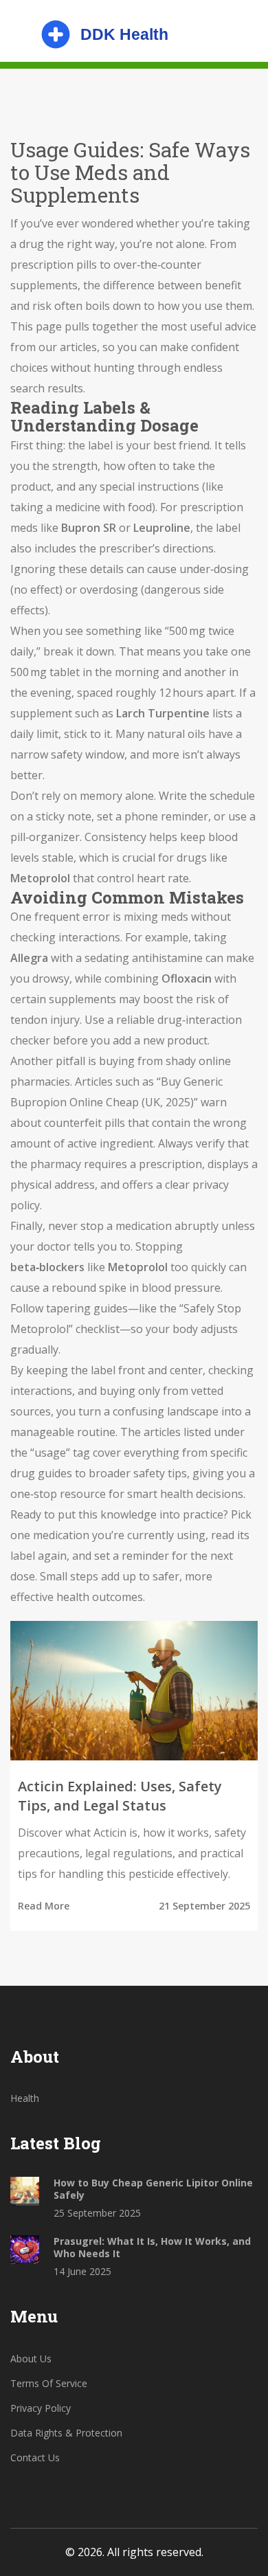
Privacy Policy (41, 2408)
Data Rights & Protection (66, 2433)
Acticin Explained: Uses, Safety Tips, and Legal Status (120, 1796)
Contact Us (35, 2457)
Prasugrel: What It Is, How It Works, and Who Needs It (152, 2248)
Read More (44, 1906)
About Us (31, 2359)
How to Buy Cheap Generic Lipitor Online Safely (153, 2189)
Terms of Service (49, 2383)
